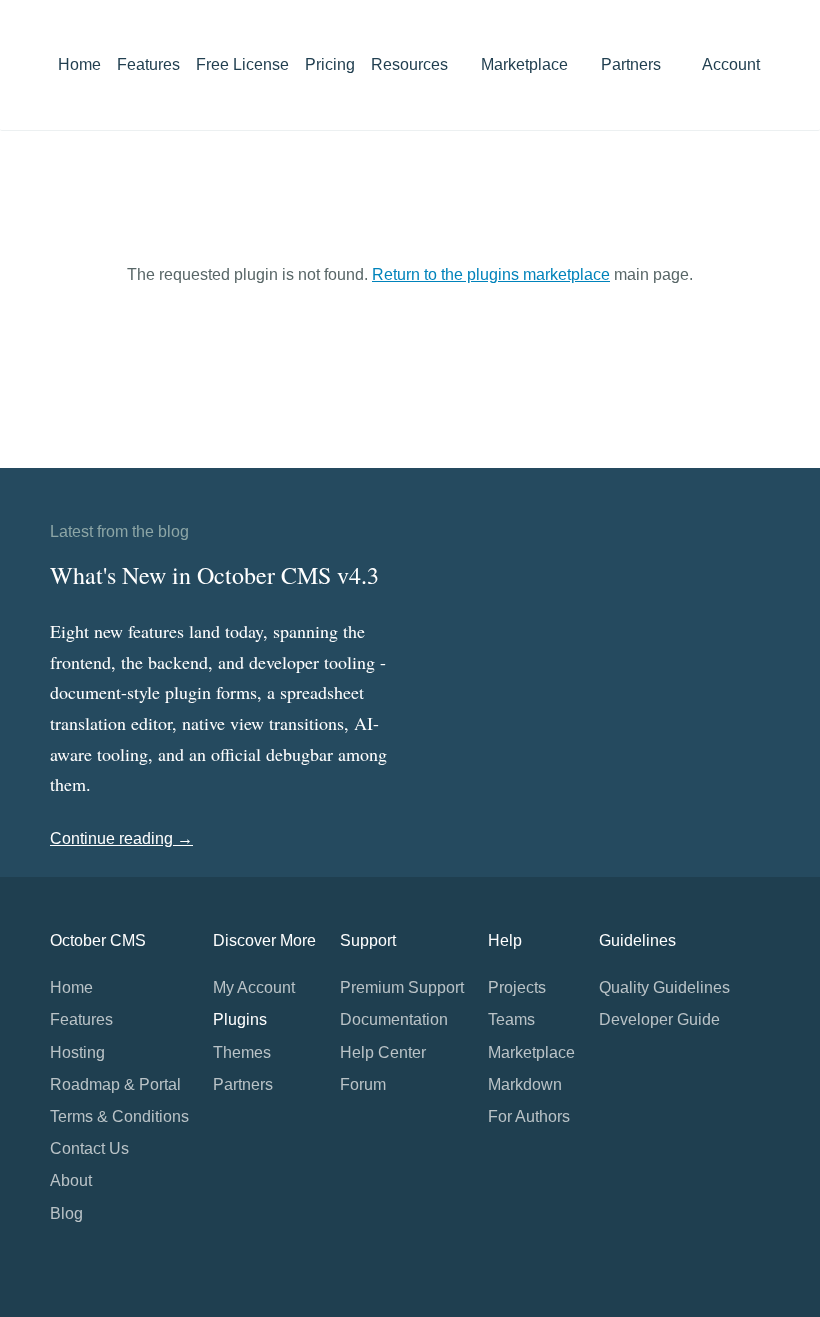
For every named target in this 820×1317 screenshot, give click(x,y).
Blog (66, 1213)
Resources (411, 64)
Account (733, 64)
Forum (363, 1084)
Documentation (394, 1019)
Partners (631, 64)
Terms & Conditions (119, 1116)
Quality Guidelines (664, 987)
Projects (517, 987)
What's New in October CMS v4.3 (214, 575)
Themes (242, 1052)
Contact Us (89, 1148)
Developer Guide (659, 1019)
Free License (242, 64)
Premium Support (402, 987)
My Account (254, 987)
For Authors (529, 1116)
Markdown (525, 1084)
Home (79, 64)
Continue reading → (121, 838)
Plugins (240, 1019)
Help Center (383, 1052)
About (71, 1180)
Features (148, 64)
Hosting (77, 1052)
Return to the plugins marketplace (491, 274)
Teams (511, 1019)
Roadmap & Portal (115, 1084)
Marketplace (526, 64)
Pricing (330, 64)
